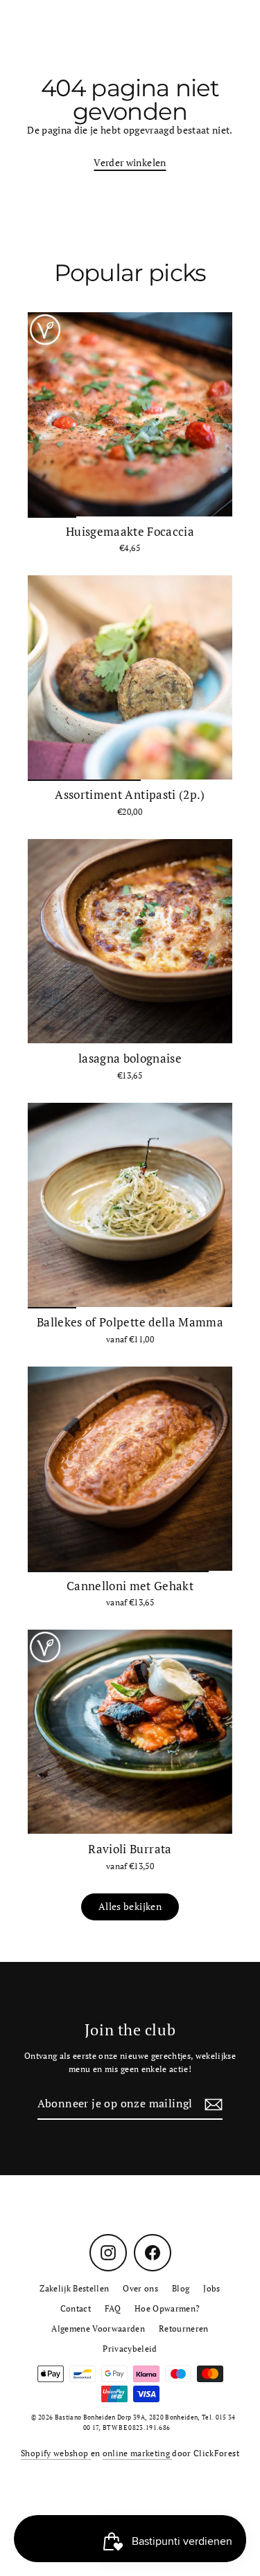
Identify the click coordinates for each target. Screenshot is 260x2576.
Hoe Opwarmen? (167, 2308)
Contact (76, 2308)
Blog (181, 2288)
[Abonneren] (211, 2105)
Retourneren (184, 2329)
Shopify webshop (55, 2453)
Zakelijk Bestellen (74, 2288)
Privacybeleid (130, 2349)
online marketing (138, 2453)
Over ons (140, 2288)
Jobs (211, 2288)
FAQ (113, 2308)
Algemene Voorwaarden (98, 2329)
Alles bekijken (130, 1907)
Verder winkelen (130, 163)
